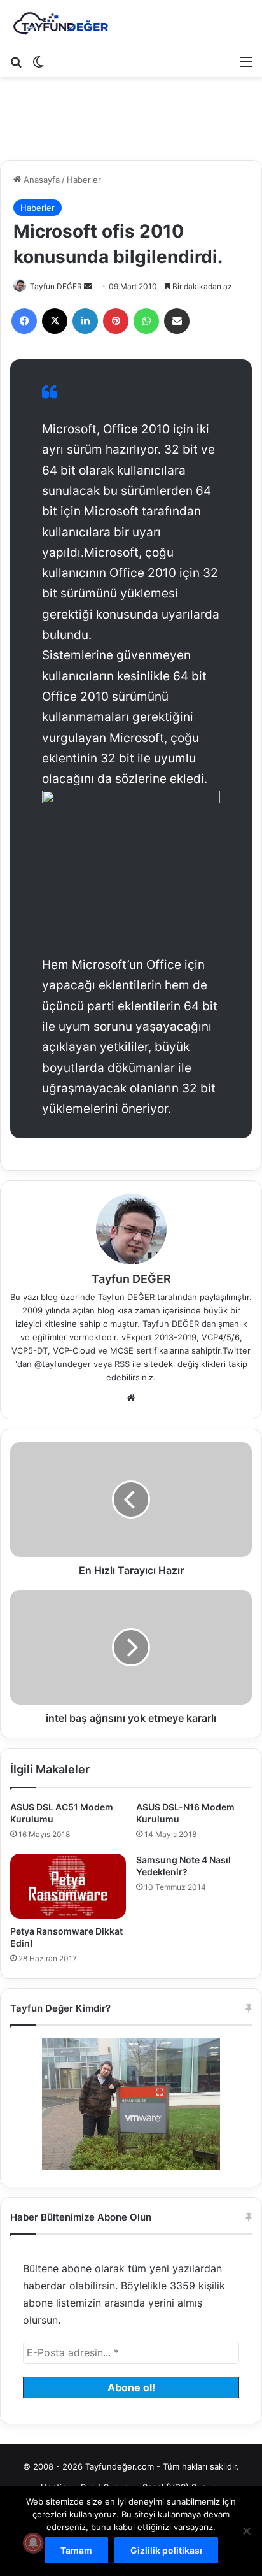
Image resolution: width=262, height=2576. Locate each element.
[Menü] (246, 61)
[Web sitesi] (131, 1398)
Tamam (76, 2550)
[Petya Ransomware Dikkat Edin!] (68, 1886)
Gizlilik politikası (166, 2550)
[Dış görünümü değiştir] (38, 61)
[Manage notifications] (33, 2543)
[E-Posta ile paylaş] (177, 321)
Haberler (84, 180)
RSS (122, 1364)
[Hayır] (246, 2531)
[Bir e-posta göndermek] (88, 286)
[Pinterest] (116, 321)
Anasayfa (40, 180)
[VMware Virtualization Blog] (60, 24)
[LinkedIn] (85, 321)
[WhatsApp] (146, 321)
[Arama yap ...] (16, 61)
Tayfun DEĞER (56, 286)
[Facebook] (24, 321)
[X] (55, 321)
